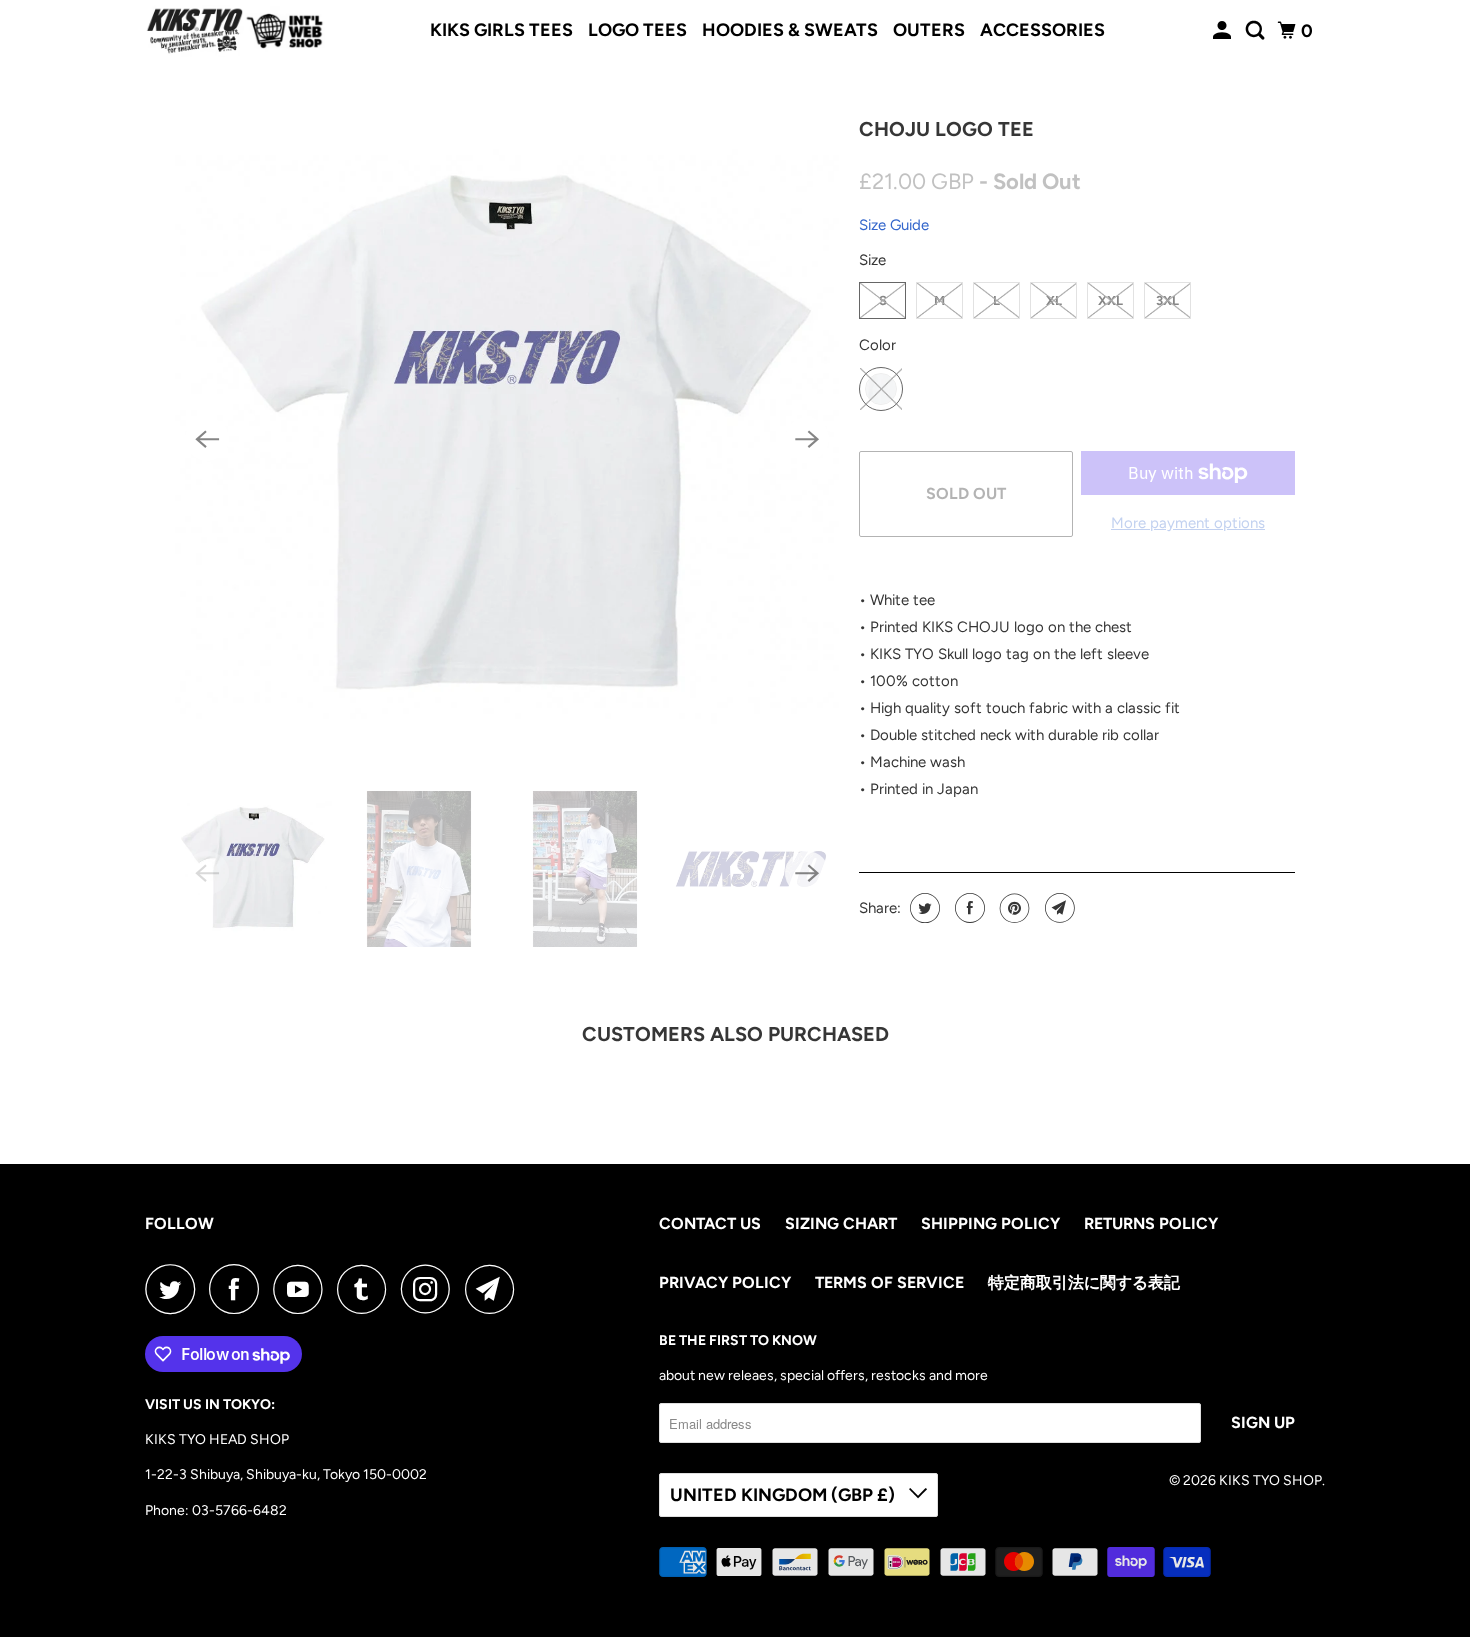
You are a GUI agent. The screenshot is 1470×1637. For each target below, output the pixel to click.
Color (877, 345)
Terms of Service (889, 1282)
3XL (1167, 300)
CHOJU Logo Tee (946, 129)
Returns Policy (1151, 1223)
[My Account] (1224, 31)
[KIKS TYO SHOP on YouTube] (303, 1289)
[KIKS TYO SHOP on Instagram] (431, 1289)
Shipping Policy (990, 1223)
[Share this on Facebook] (967, 908)
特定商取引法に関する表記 (1084, 1282)
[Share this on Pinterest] (1012, 908)
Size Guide (894, 225)
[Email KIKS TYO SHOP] (495, 1289)
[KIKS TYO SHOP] (235, 31)
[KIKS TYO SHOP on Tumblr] (367, 1289)
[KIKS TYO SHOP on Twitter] (175, 1289)
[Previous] (207, 439)
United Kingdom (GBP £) (784, 1495)
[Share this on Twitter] (922, 908)
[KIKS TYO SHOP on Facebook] (239, 1289)
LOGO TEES (637, 30)
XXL (1110, 300)
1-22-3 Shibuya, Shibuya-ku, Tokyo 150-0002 (286, 1474)
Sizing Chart (841, 1223)
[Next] (807, 439)
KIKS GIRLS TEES (501, 30)
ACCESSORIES (1042, 30)
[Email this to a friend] (1057, 908)
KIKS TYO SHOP (1270, 1480)
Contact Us (710, 1223)
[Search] (1257, 31)
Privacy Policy (725, 1282)
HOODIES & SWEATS (790, 30)
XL (1054, 300)
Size (872, 260)
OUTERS (929, 30)
